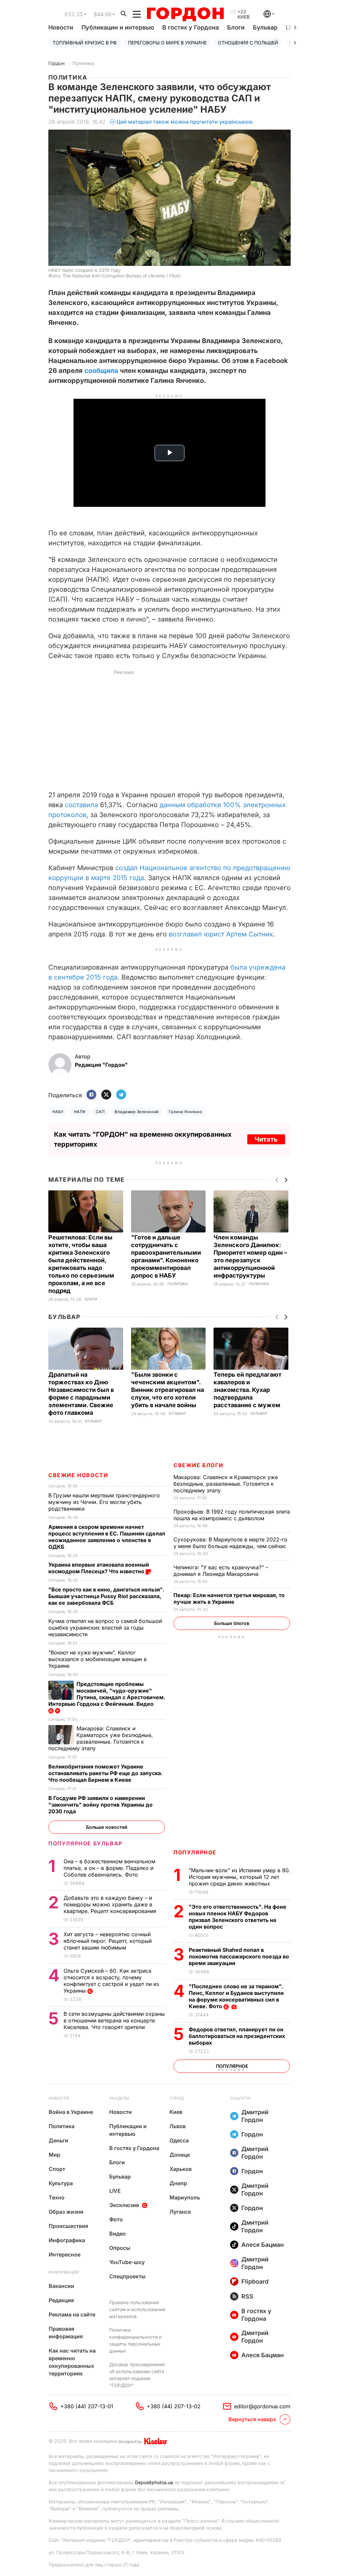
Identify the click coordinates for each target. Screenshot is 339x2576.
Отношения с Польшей (248, 43)
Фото (116, 2219)
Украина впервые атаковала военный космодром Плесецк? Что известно (99, 1568)
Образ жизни (66, 2212)
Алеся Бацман (263, 2245)
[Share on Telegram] (121, 1095)
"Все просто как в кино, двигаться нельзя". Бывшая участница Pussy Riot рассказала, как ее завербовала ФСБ (106, 1596)
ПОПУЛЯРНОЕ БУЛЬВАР (85, 1843)
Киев (176, 2112)
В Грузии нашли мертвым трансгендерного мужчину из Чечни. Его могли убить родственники (104, 1502)
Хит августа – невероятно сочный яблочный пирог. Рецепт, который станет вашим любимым (108, 1941)
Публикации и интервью (118, 27)
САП (100, 1112)
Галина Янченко (186, 1112)
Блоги (236, 27)
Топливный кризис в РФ (85, 43)
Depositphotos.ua (154, 2482)
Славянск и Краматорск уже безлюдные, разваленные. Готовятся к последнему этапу (226, 1484)
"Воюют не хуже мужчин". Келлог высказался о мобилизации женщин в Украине (97, 1659)
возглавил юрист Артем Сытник (221, 934)
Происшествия (68, 2226)
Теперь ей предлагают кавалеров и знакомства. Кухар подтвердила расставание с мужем (248, 1390)
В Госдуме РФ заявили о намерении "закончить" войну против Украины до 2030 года (100, 1805)
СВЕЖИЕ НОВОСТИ (78, 1475)
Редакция (61, 2300)
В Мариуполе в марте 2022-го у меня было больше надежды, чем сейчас (231, 1543)
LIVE (115, 2191)
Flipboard (255, 2281)
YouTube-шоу (127, 2262)
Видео (118, 2234)
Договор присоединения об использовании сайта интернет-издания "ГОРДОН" (137, 2375)
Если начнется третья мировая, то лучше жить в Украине (229, 1598)
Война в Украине (71, 2112)
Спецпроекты (127, 2276)
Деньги (58, 2140)
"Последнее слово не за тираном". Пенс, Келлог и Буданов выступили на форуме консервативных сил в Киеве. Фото (236, 1996)
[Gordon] (185, 14)
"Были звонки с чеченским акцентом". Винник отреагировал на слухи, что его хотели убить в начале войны (168, 1390)
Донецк (180, 2155)
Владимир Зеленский (137, 1112)
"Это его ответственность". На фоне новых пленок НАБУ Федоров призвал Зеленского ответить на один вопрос (238, 1917)
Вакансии (61, 2286)
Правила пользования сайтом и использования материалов (137, 2309)
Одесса (179, 2140)
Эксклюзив (124, 2205)
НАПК (80, 1112)
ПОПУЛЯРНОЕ (195, 1852)
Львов (178, 2126)
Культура (61, 2183)
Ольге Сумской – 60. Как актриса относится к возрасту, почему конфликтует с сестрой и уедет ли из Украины (111, 1981)
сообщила (101, 371)
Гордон (56, 63)
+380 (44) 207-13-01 (87, 2406)
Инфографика (67, 2240)
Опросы (120, 2248)
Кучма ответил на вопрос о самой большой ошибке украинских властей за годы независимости (105, 1628)
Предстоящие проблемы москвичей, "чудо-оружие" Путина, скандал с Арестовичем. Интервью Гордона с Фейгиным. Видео (107, 1694)
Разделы (119, 2098)
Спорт (57, 2169)
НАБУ (58, 1112)
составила (81, 805)
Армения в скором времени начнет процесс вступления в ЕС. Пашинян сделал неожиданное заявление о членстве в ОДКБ (107, 1537)
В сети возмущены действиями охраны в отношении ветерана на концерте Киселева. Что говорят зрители (114, 2020)
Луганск (180, 2212)
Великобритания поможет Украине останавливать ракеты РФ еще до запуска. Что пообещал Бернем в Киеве (105, 1773)
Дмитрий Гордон (255, 2116)
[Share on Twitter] (106, 1095)
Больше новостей (107, 1827)
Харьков (181, 2169)
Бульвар (265, 27)
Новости (61, 27)
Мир (54, 2155)
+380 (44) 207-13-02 (174, 2406)
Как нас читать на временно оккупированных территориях (72, 2362)
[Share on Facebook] (91, 1095)
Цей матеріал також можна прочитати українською (185, 122)
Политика (83, 63)
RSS (247, 2296)
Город (177, 2098)
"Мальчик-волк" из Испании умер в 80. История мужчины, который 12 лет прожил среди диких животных (240, 1877)
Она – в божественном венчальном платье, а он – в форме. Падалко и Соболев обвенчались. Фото (109, 1868)
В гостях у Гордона (191, 27)
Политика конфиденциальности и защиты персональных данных (135, 2340)
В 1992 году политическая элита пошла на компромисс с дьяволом (232, 1515)
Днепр (178, 2183)
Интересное (65, 2254)
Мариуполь (185, 2197)
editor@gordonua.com (262, 2406)
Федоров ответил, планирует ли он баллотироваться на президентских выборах (237, 2036)
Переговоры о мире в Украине (167, 43)
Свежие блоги (198, 1465)
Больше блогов (232, 1623)
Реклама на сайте (72, 2314)
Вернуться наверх (252, 2419)
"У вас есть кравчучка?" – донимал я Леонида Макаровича (221, 1571)
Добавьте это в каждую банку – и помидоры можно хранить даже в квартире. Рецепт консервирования (111, 1904)
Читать (266, 1139)
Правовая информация (66, 2333)
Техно (57, 2197)
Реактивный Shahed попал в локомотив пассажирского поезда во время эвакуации (239, 1956)
